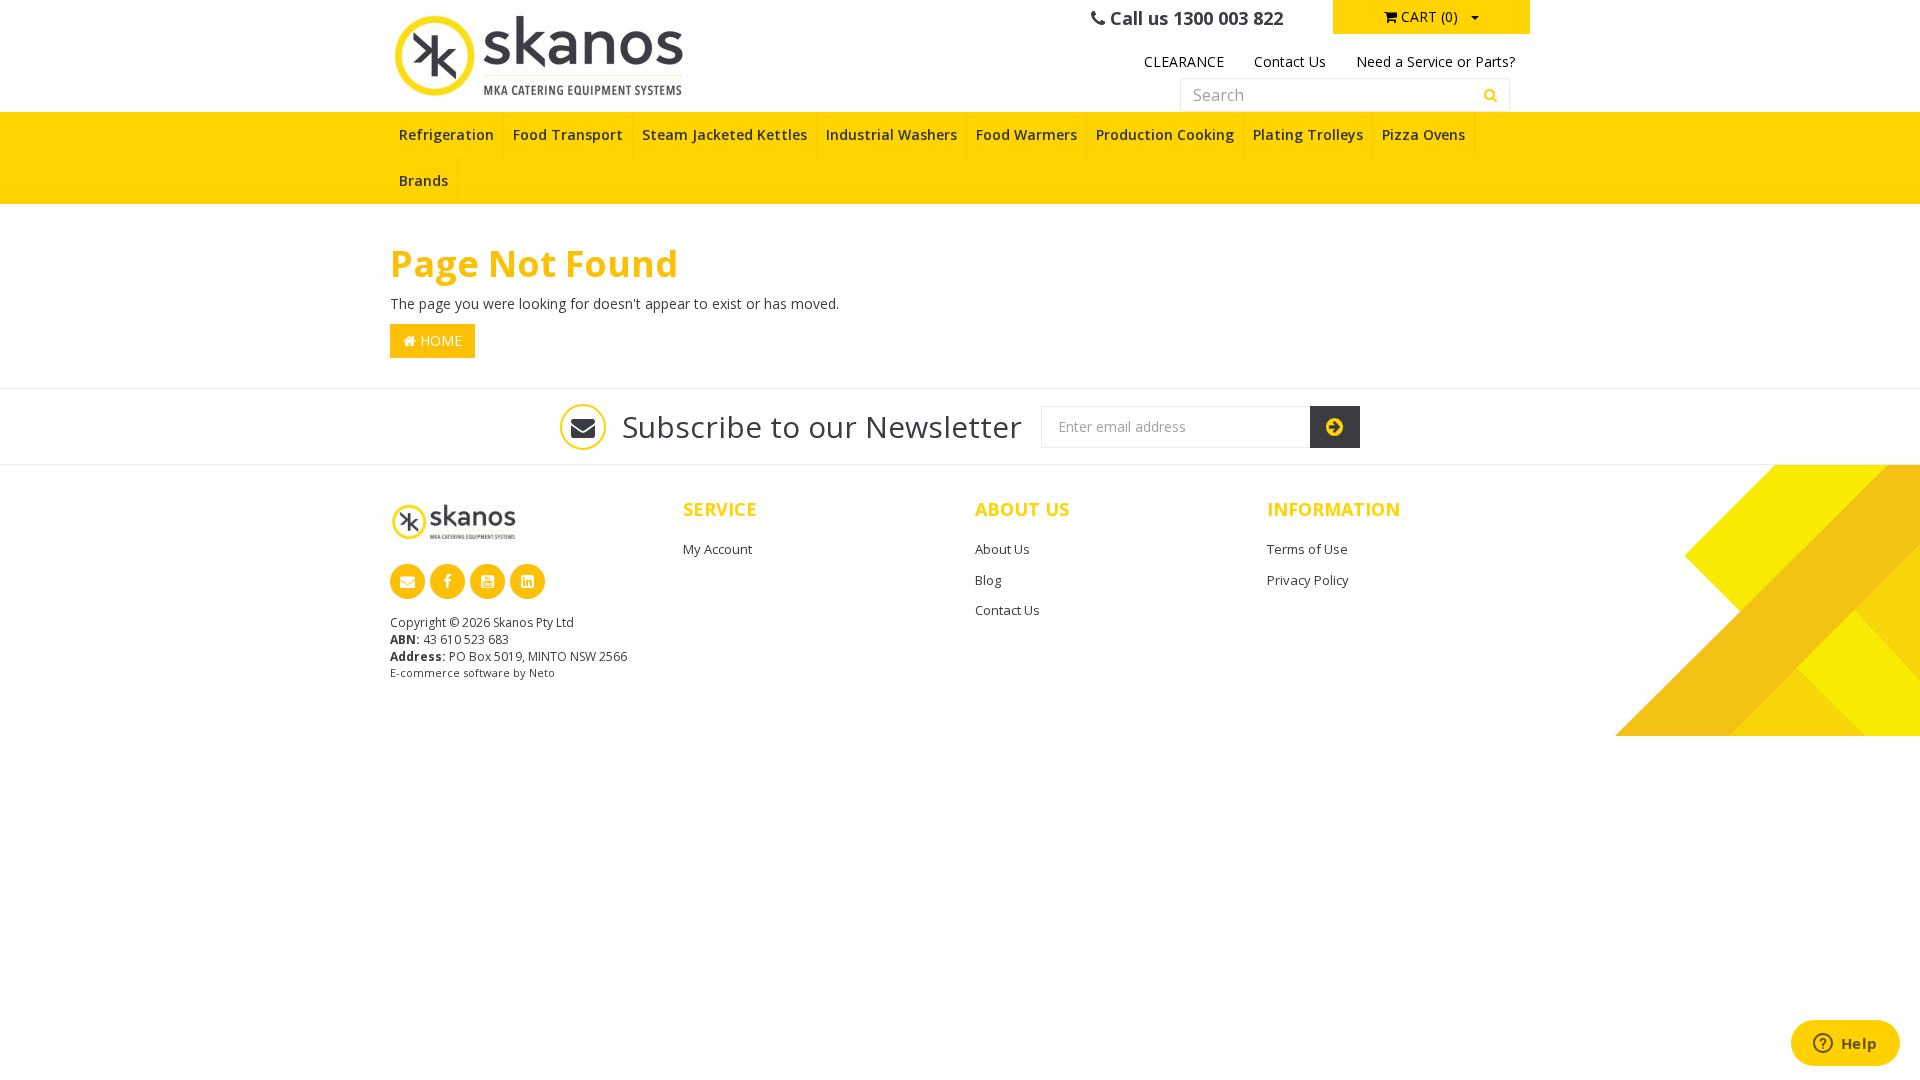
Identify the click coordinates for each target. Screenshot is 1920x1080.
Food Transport (568, 134)
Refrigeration (446, 134)
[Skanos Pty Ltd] (543, 54)
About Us (1002, 549)
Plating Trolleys (1308, 134)
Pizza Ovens (1423, 134)
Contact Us (1290, 61)
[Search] (1491, 95)
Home (439, 340)
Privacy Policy (1308, 580)
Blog (988, 580)
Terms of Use (1307, 549)
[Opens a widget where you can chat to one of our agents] (1845, 1045)
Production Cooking (1165, 134)
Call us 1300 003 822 (1194, 18)
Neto (542, 672)
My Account (717, 549)
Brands (423, 180)
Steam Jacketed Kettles (724, 134)
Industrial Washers (891, 134)
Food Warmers (1026, 134)
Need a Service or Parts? (1435, 61)
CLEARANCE (1184, 61)
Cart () (1427, 16)
